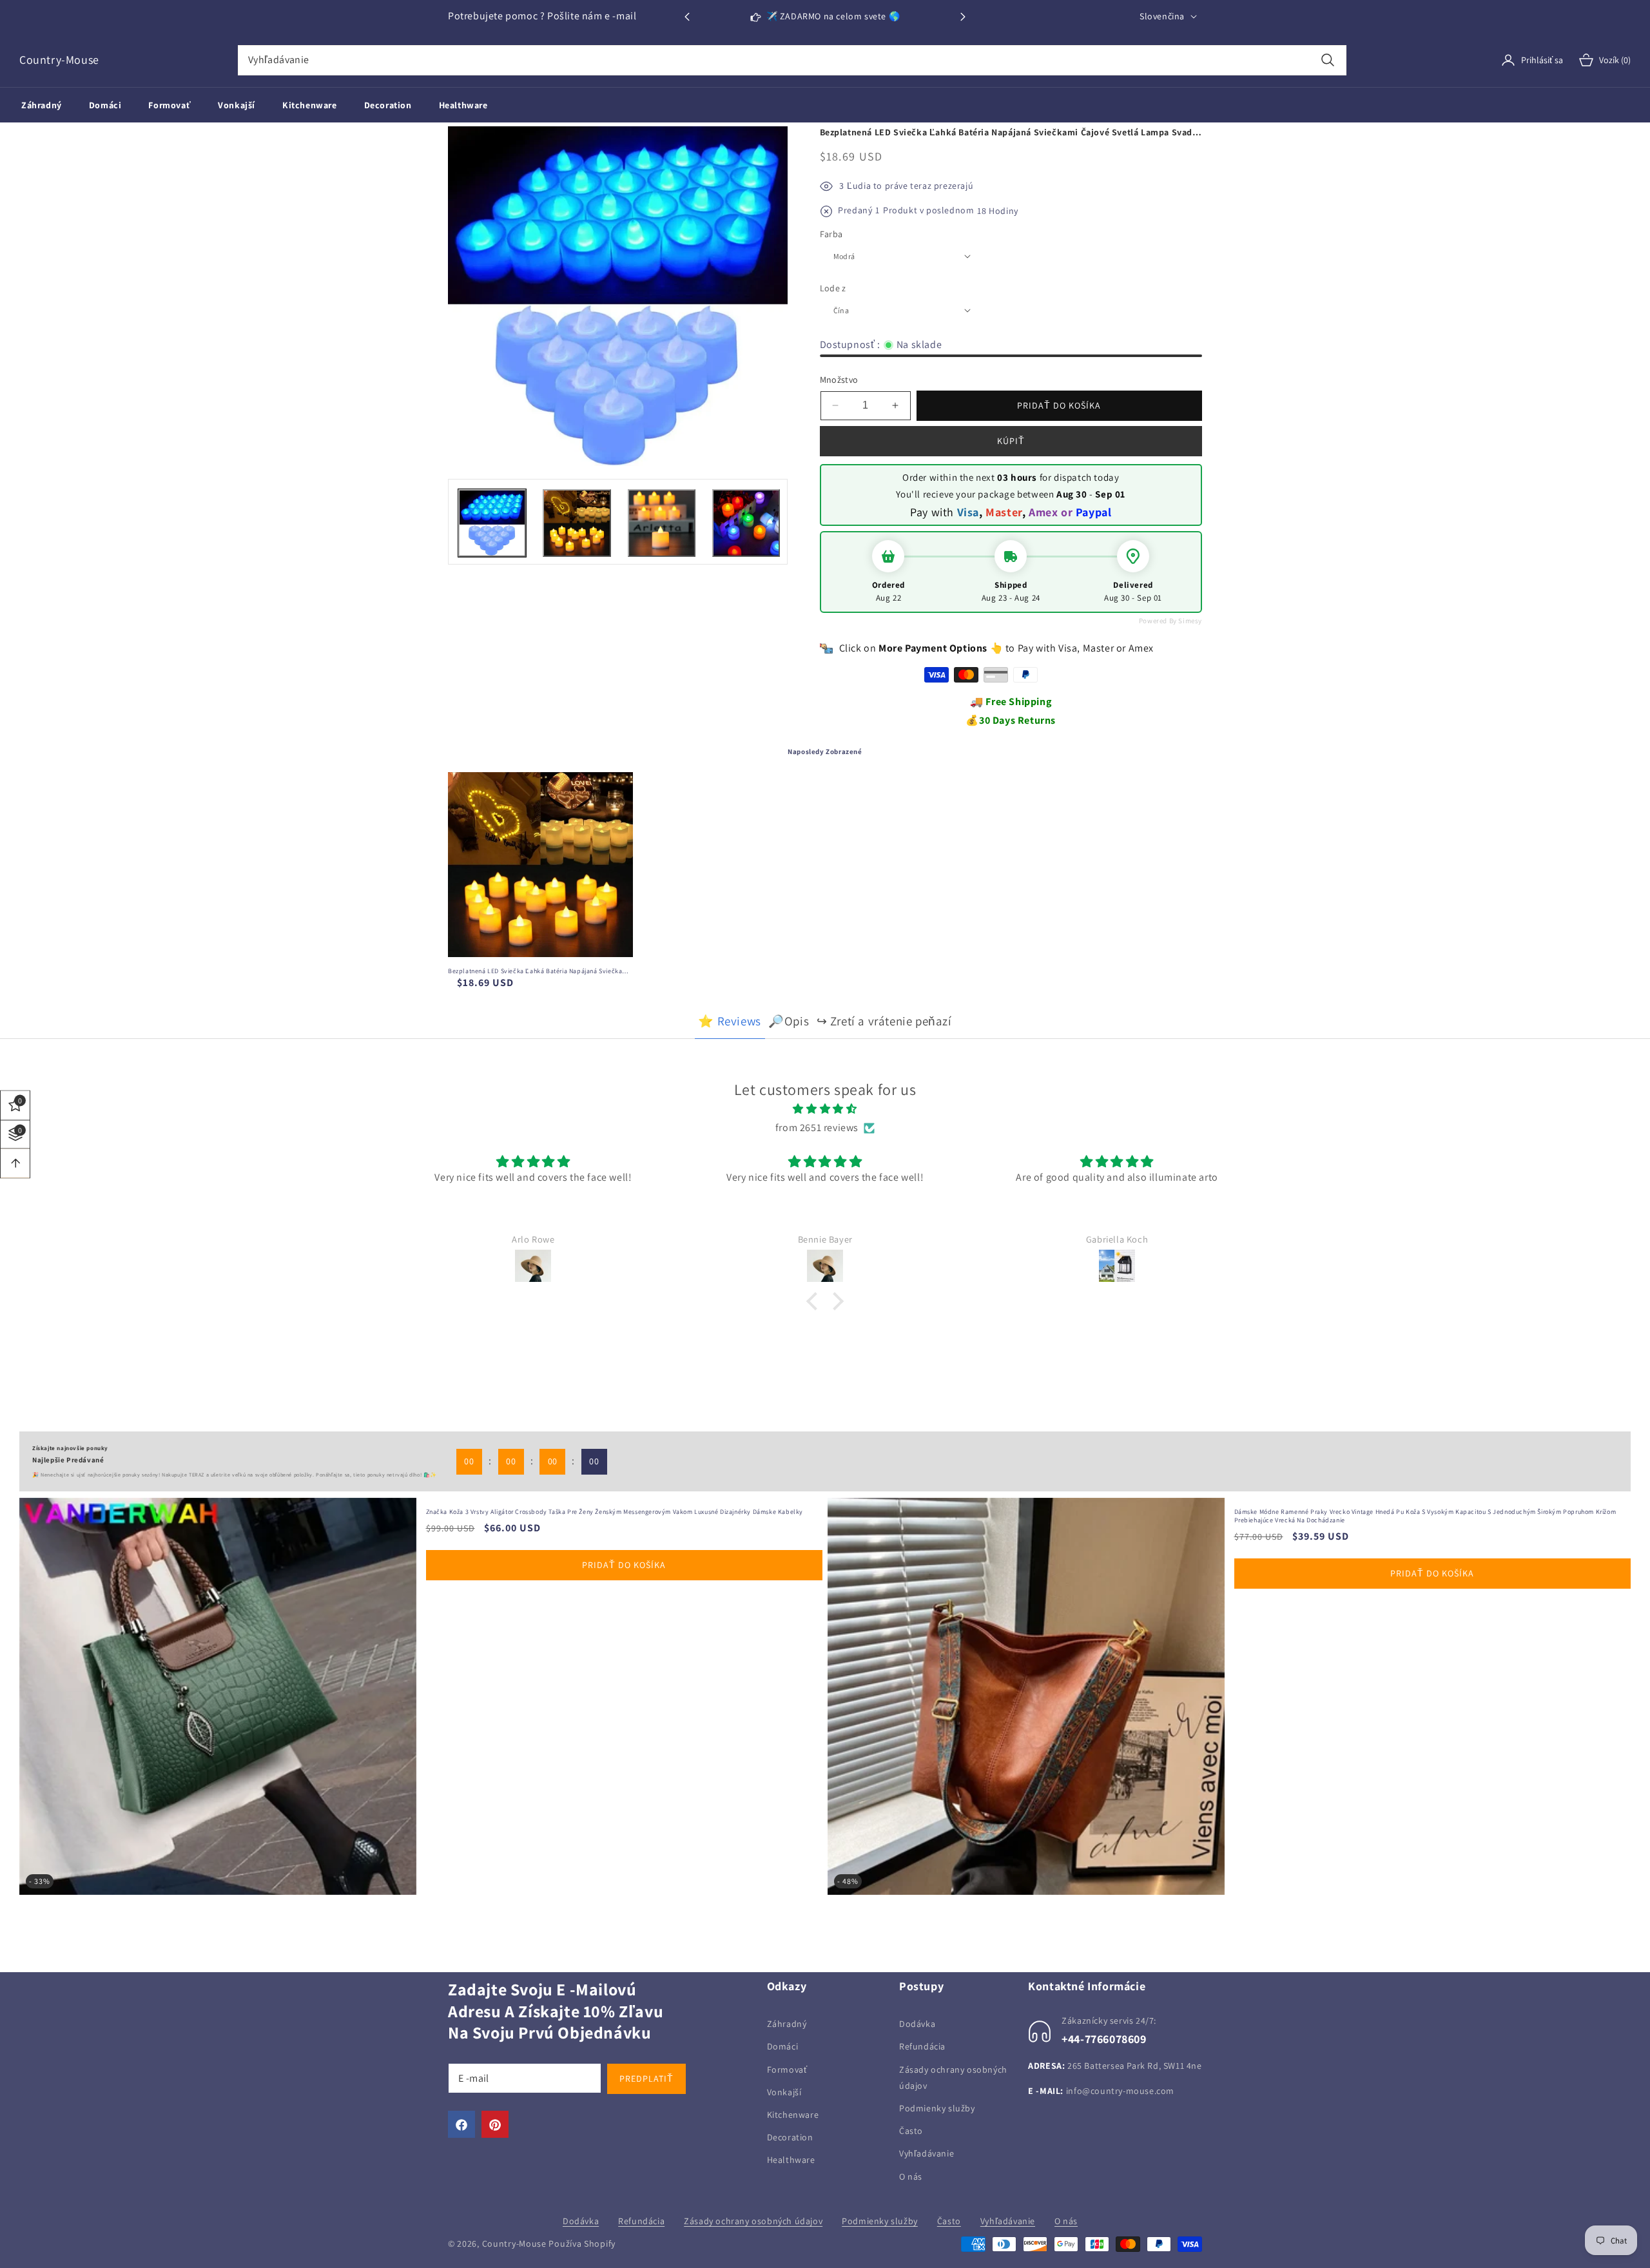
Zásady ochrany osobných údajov (953, 2078)
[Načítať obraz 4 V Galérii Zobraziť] (746, 523)
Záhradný (787, 2024)
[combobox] (792, 60)
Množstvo (839, 380)
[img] (825, 1109)
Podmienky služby (937, 2108)
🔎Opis (789, 1021)
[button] (963, 17)
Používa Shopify (582, 2244)
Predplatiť (646, 2079)
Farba (831, 234)
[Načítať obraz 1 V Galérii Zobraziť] (492, 523)
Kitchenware (793, 2115)
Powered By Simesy (1170, 621)
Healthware (791, 2160)
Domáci (783, 2047)
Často (911, 2131)
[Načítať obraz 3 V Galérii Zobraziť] (662, 523)
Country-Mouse (514, 2244)
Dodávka (917, 2024)
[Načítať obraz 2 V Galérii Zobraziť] (577, 523)
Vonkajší (784, 2092)
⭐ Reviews (729, 1021)
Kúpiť (1011, 441)
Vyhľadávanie (927, 2154)
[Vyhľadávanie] (1328, 60)
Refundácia (922, 2047)
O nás (911, 2176)
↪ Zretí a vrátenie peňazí (884, 1021)
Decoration (790, 2138)
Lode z (833, 288)
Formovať (787, 2069)
